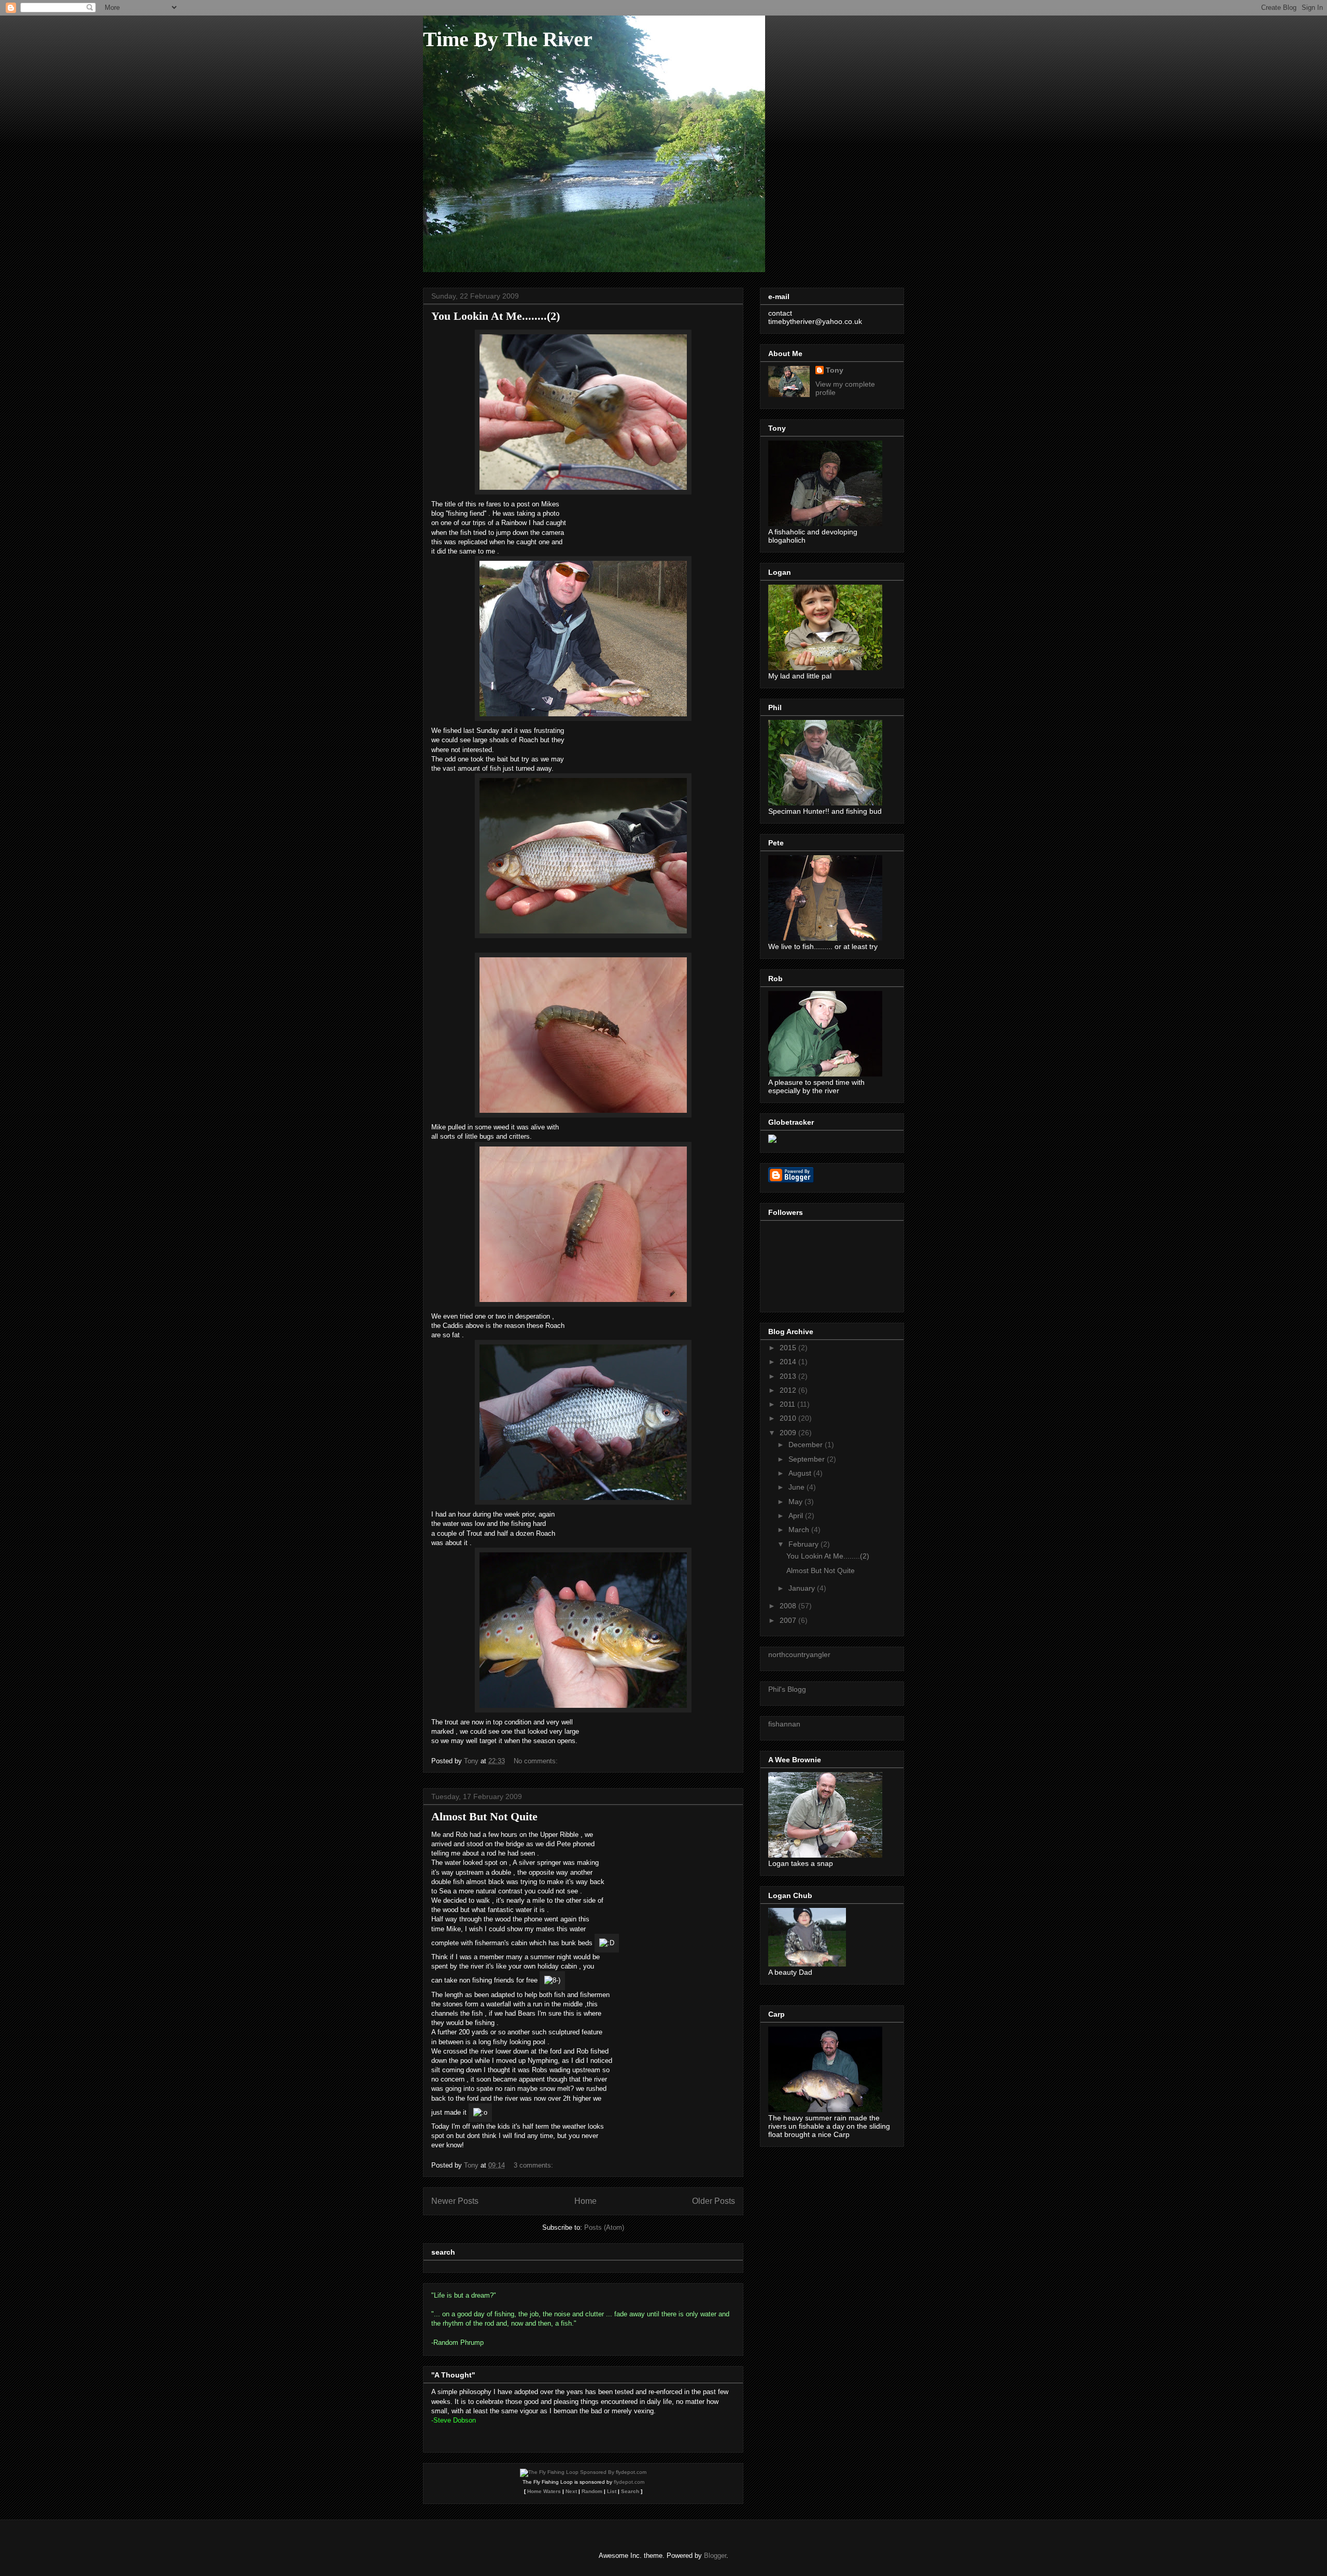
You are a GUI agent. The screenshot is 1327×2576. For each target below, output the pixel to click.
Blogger (715, 2556)
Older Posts (714, 2201)
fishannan (784, 1724)
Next (571, 2491)
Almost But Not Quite (484, 1816)
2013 (789, 1376)
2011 (788, 1404)
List (612, 2491)
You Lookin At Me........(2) (496, 316)
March (800, 1530)
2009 (789, 1433)
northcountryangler (799, 1654)
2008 (789, 1606)
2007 (789, 1620)
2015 (789, 1348)
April (797, 1516)
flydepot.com (629, 2482)
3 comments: (534, 2165)
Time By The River (508, 39)
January (803, 1588)
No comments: (537, 1761)
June (797, 1487)
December (807, 1445)
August (801, 1473)
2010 (789, 1418)
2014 (789, 1362)
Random (592, 2491)
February (804, 1544)
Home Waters (544, 2491)
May (796, 1502)
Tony (835, 370)
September (808, 1459)
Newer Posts (455, 2201)
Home (585, 2201)
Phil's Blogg (787, 1689)
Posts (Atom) (604, 2227)
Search (630, 2491)
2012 (789, 1390)
